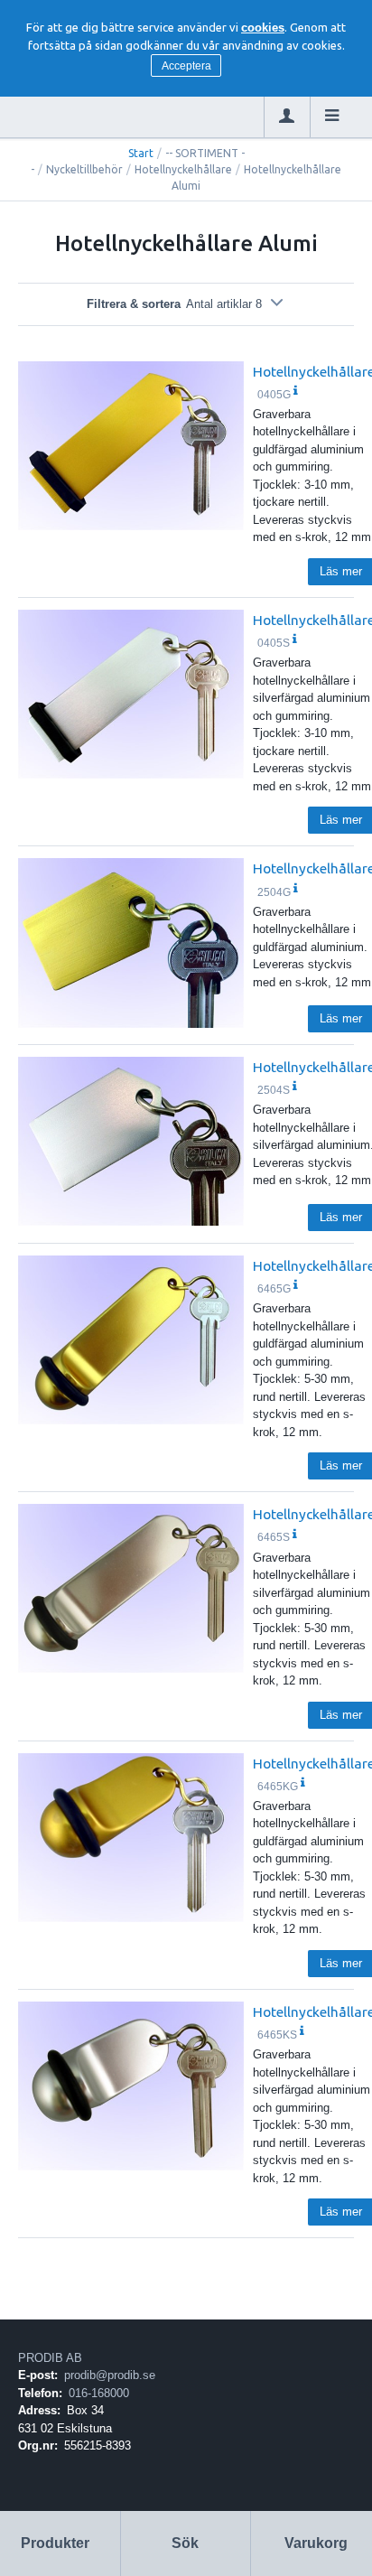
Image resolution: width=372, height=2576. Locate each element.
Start (141, 153)
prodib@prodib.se (110, 2375)
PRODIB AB (50, 2358)
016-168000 (99, 2393)
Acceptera (186, 66)
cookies (263, 28)
